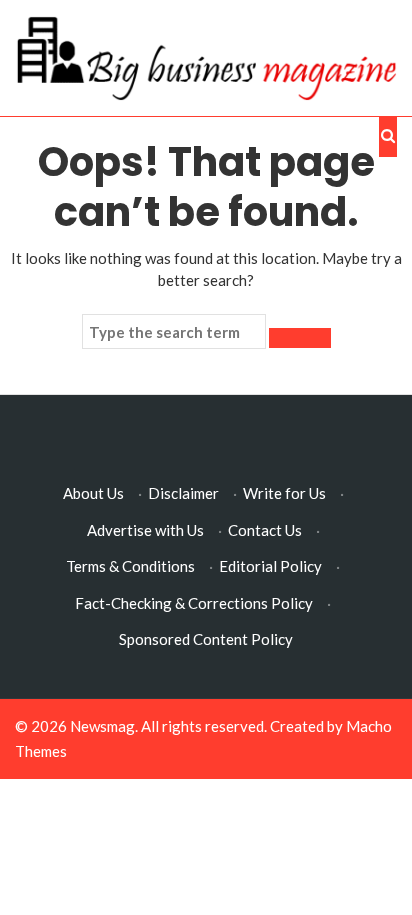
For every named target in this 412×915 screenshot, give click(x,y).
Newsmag (102, 726)
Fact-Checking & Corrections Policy (194, 603)
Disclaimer (183, 493)
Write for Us (284, 493)
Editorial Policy (270, 566)
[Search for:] (174, 332)
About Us (93, 493)
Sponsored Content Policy (206, 639)
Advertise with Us (145, 530)
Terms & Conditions (130, 566)
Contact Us (265, 530)
